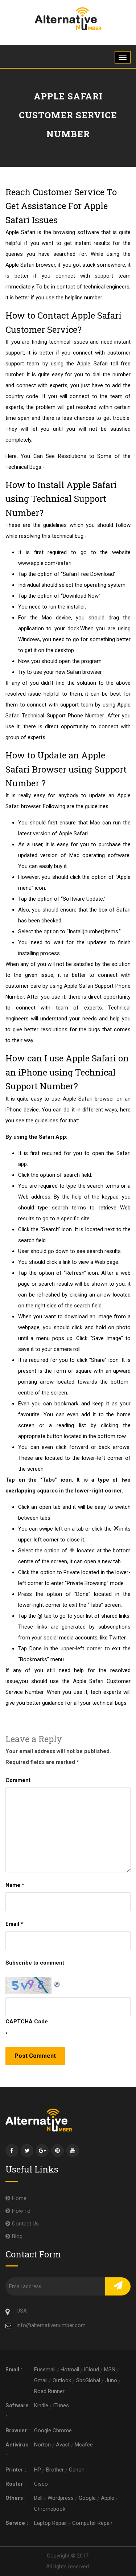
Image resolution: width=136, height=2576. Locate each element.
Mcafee (84, 2445)
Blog (17, 2236)
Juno (111, 2380)
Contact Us (25, 2224)
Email (14, 1924)
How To (21, 2211)
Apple (108, 2498)
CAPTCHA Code (27, 2022)
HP (38, 2470)
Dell (38, 2498)
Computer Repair (92, 2523)
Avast (63, 2445)
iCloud (92, 2370)
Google (87, 2498)
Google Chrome (53, 2430)
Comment (18, 1780)
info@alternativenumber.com (51, 2325)
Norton (42, 2445)
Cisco (41, 2484)
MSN (110, 2370)
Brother (55, 2470)
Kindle (41, 2405)
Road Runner (49, 2391)
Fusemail (45, 2370)
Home (19, 2198)
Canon (77, 2470)
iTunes (61, 2405)
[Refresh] (57, 1983)
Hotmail (70, 2370)
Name (15, 1885)
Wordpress (61, 2498)
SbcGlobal (88, 2380)
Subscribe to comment (35, 1963)
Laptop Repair (51, 2523)
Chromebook (50, 2509)
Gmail (41, 2380)
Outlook (62, 2380)
